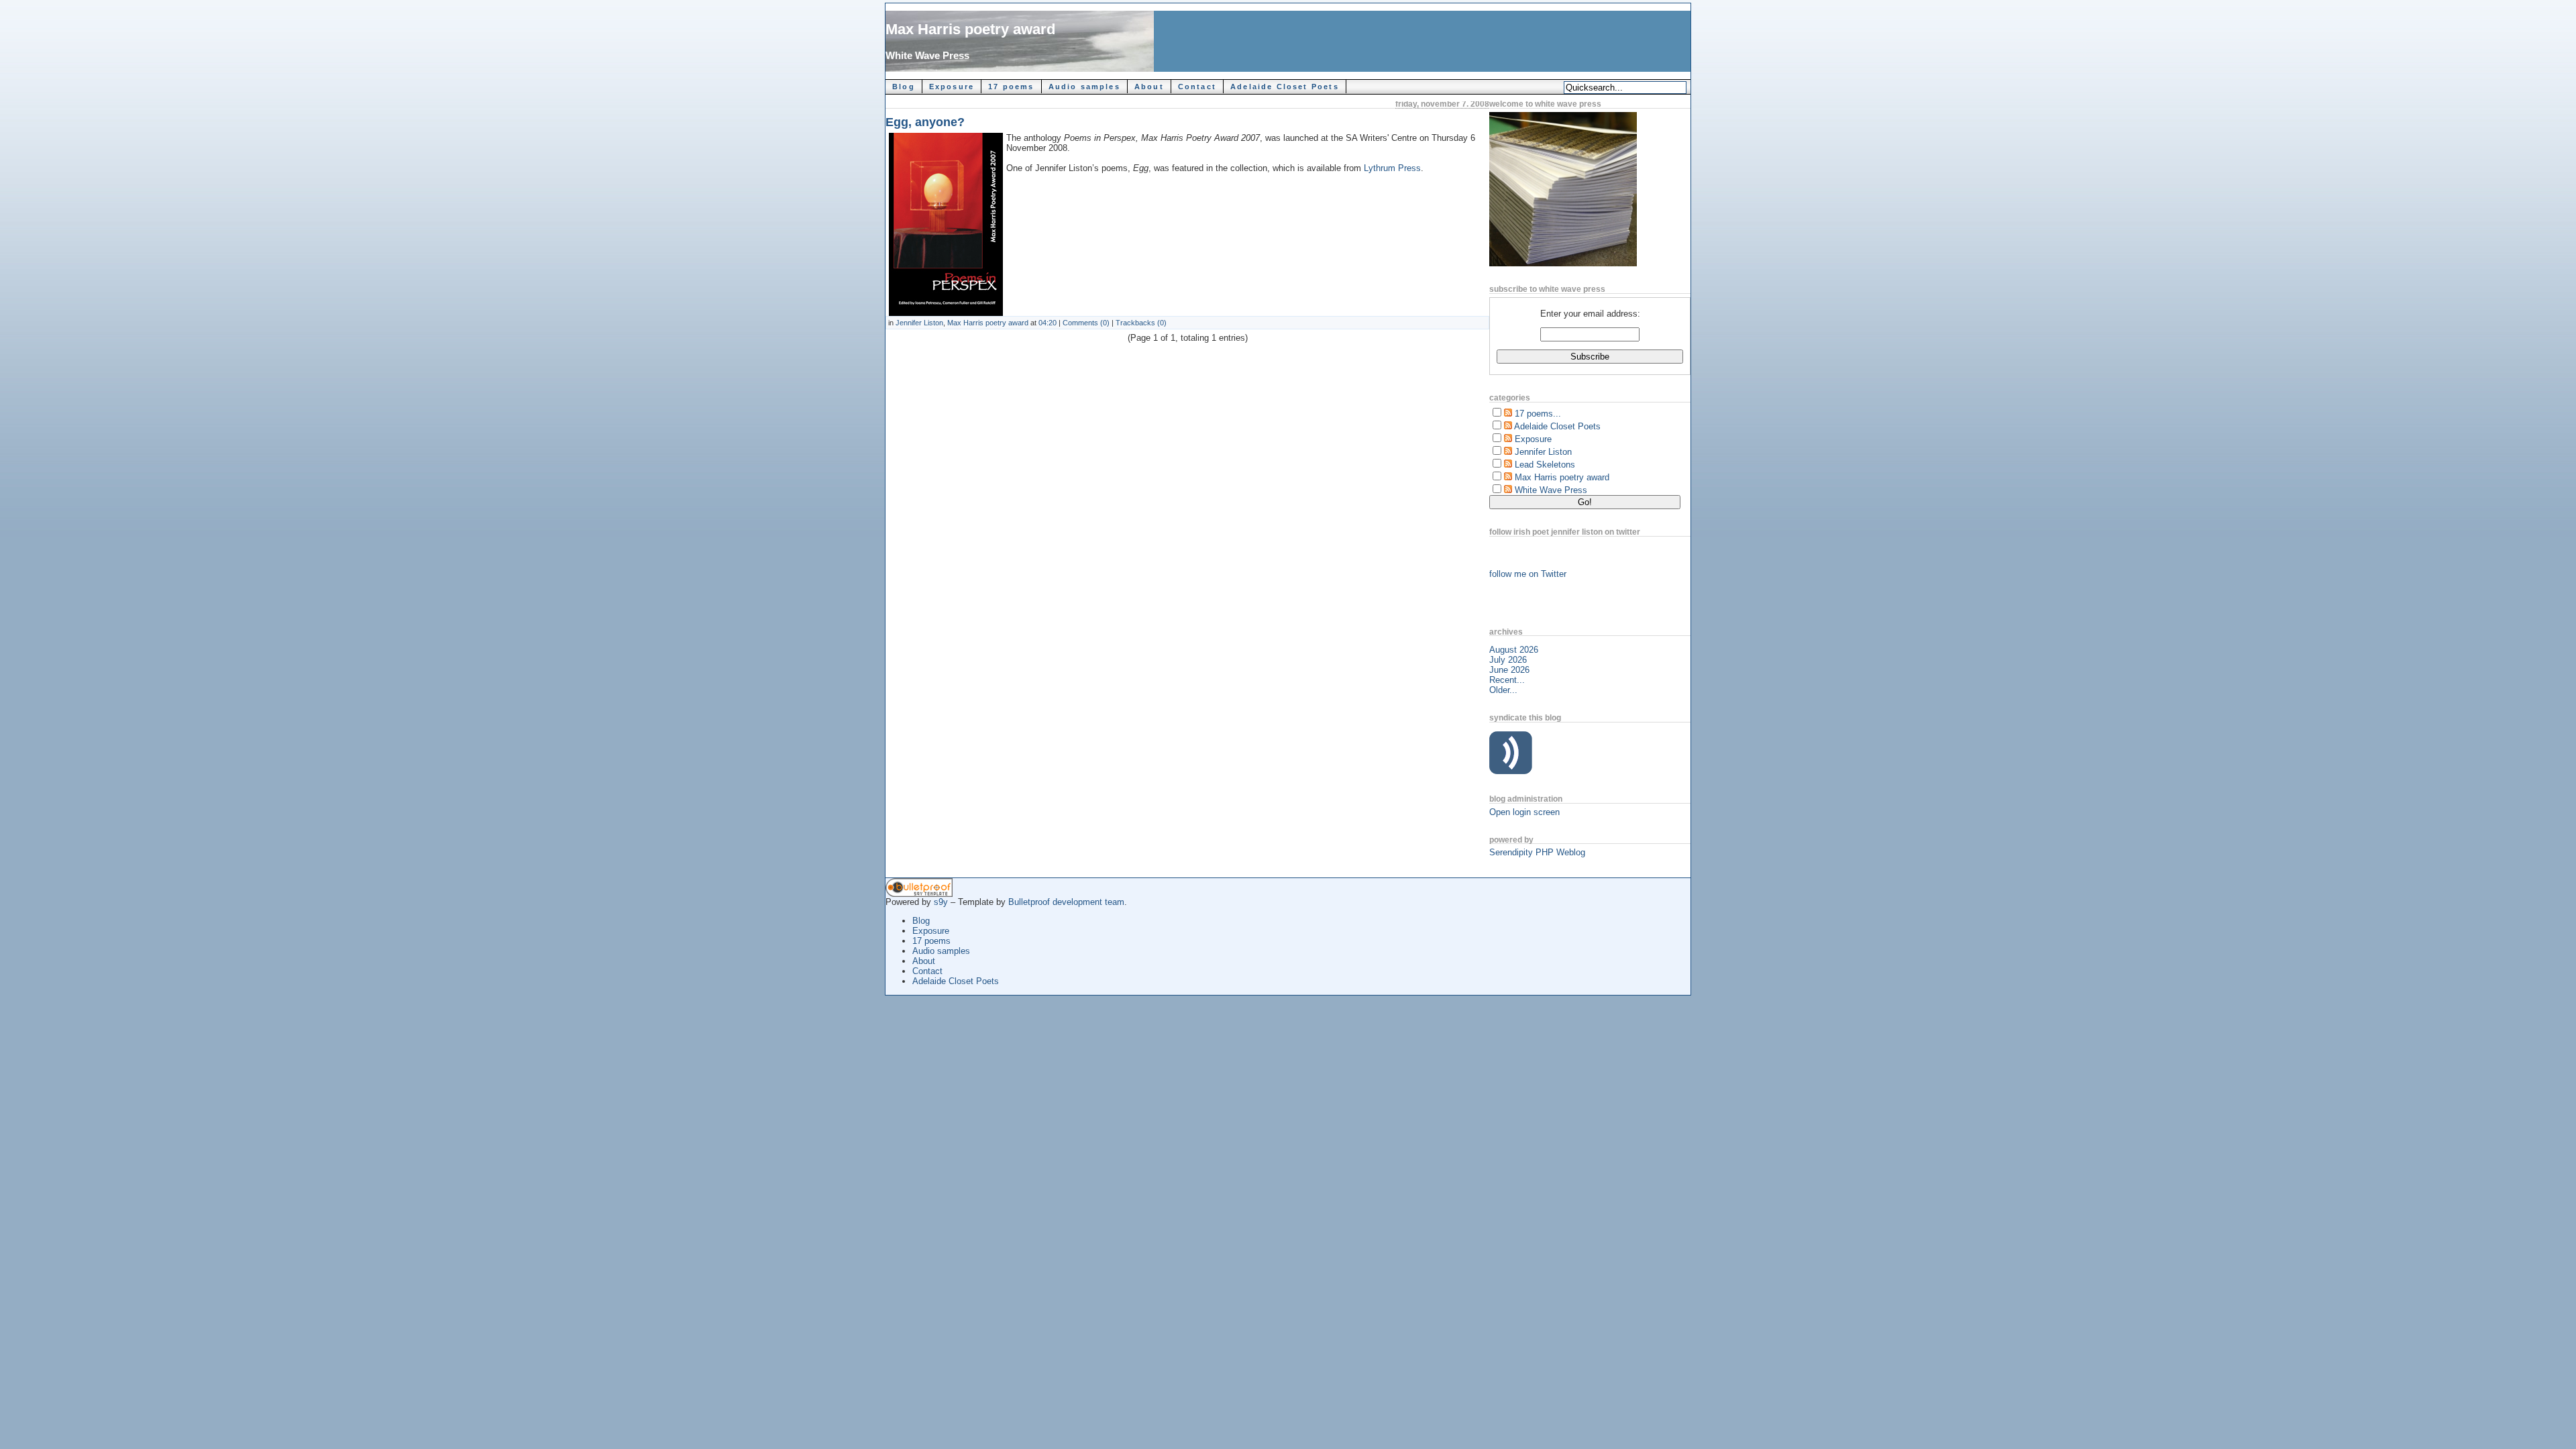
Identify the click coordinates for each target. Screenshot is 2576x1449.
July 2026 (1508, 660)
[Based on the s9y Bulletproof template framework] (919, 894)
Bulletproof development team (1066, 902)
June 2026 (1509, 670)
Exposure (952, 87)
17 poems (1011, 87)
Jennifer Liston (919, 323)
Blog (904, 87)
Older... (1503, 690)
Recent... (1507, 680)
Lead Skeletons (1545, 465)
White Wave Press (927, 55)
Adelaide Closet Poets (1285, 87)
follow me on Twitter (1528, 574)
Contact (1197, 87)
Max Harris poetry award (970, 29)
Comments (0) (1086, 323)
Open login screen (1524, 812)
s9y (941, 902)
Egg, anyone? (925, 122)
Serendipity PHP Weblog (1537, 852)
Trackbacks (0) (1141, 323)
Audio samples (1084, 87)
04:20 (1048, 323)
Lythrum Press (1392, 168)
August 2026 (1514, 650)
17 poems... (1538, 414)
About (1149, 87)
